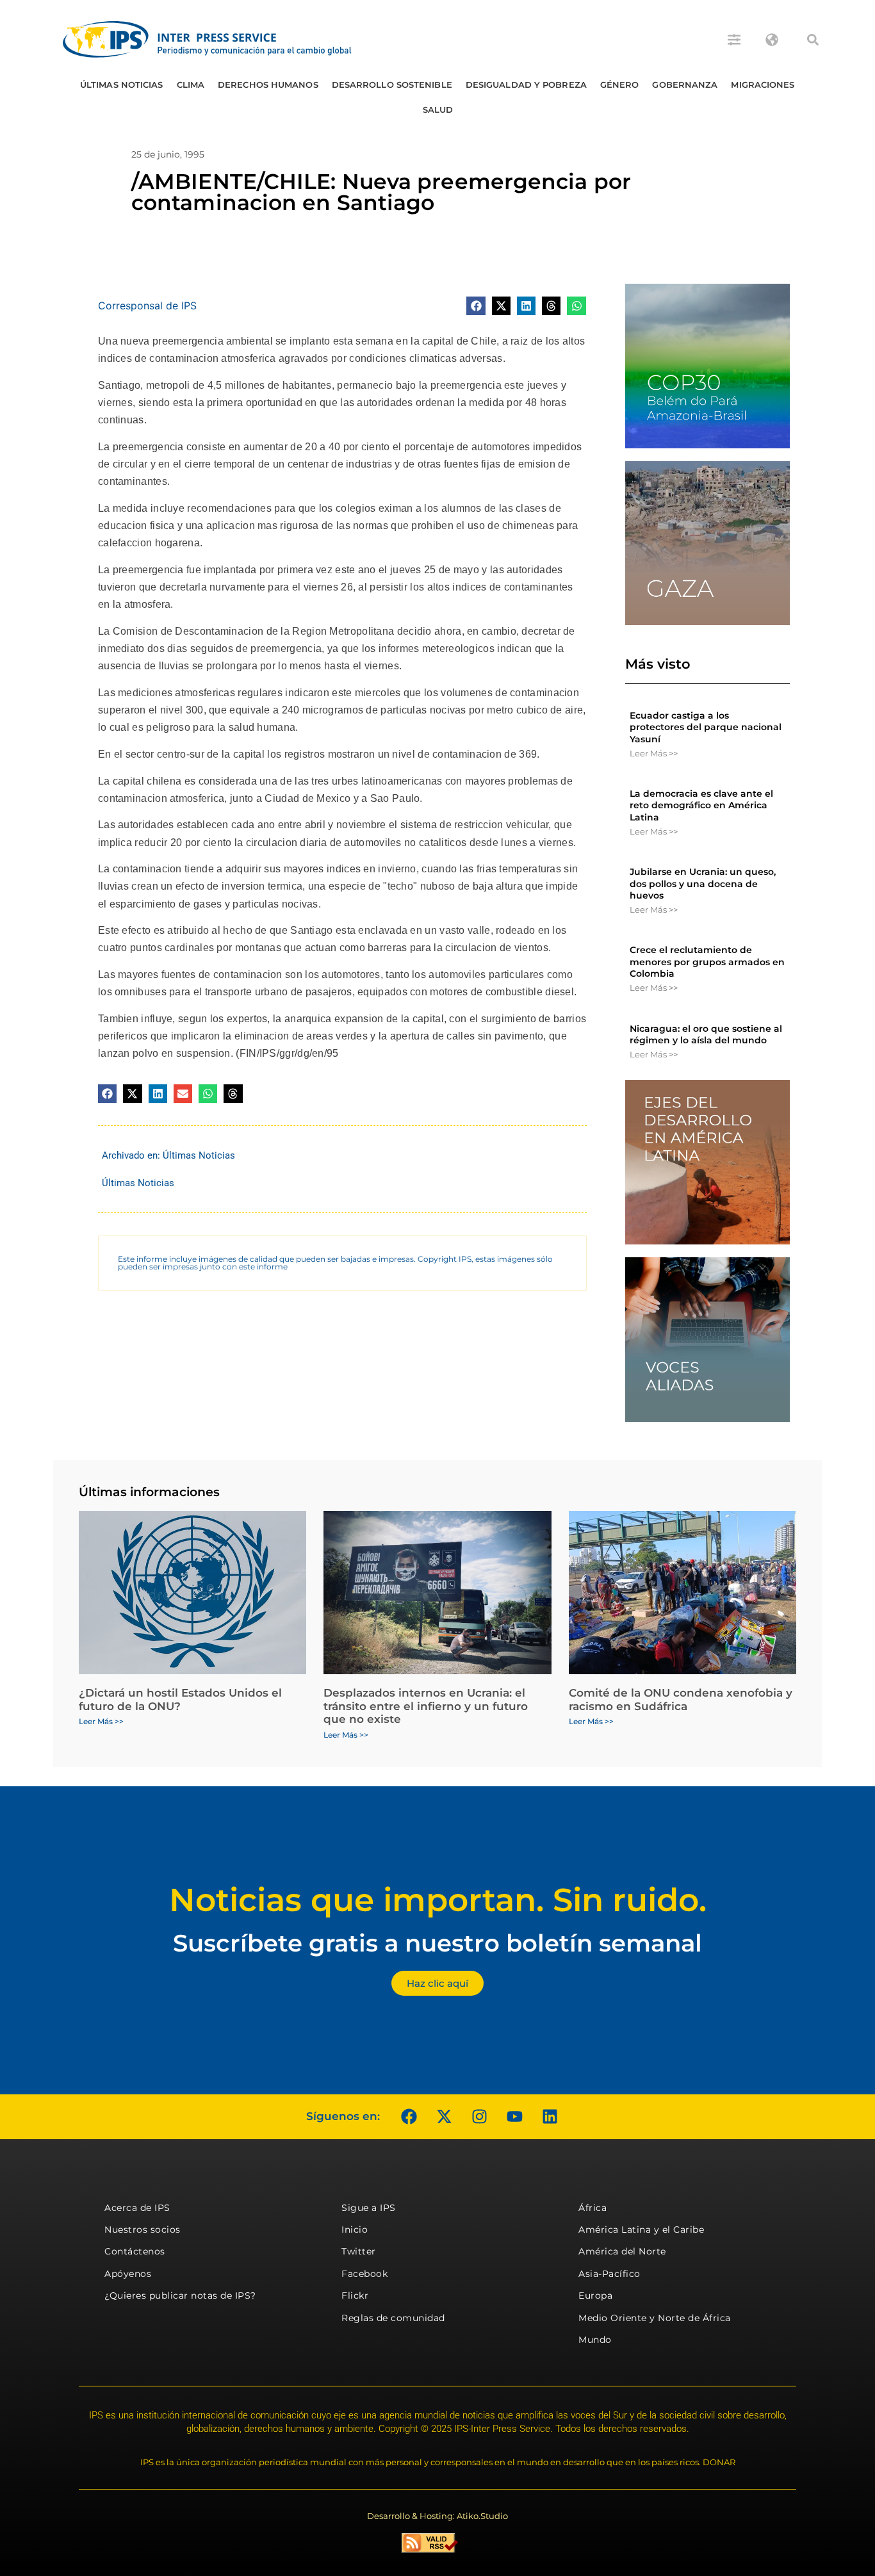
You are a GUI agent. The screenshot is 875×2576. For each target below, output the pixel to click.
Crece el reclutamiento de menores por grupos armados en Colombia (707, 961)
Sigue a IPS (369, 2208)
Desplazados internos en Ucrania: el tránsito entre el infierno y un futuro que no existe (426, 1706)
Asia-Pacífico (609, 2274)
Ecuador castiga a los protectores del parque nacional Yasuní (706, 727)
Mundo (595, 2340)
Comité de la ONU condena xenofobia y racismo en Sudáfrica (681, 1699)
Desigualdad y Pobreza (526, 85)
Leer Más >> (654, 753)
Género (620, 85)
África (593, 2208)
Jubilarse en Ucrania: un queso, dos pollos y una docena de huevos (703, 883)
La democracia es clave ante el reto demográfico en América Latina (701, 805)
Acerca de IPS (137, 2208)
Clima (191, 85)
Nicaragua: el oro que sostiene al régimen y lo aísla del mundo (706, 1034)
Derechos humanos (268, 85)
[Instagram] (479, 2117)
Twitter (359, 2251)
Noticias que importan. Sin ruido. (438, 1900)
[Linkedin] (550, 2117)
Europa (595, 2295)
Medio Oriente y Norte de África (655, 2318)
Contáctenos (135, 2251)
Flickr (355, 2295)
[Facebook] (409, 2117)
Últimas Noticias (122, 85)
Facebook (364, 2274)
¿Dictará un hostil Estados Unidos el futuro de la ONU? (180, 1699)
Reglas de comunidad (393, 2318)
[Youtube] (514, 2117)
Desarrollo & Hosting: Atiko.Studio (437, 2516)
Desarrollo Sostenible (392, 85)
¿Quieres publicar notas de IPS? (180, 2295)
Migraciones (763, 85)
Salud (438, 110)
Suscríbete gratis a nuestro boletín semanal (437, 1943)
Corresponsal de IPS (147, 306)
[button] (813, 40)
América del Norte (622, 2251)
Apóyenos (128, 2274)
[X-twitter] (444, 2117)
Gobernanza (685, 85)
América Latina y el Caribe (641, 2230)
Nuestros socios (143, 2230)
